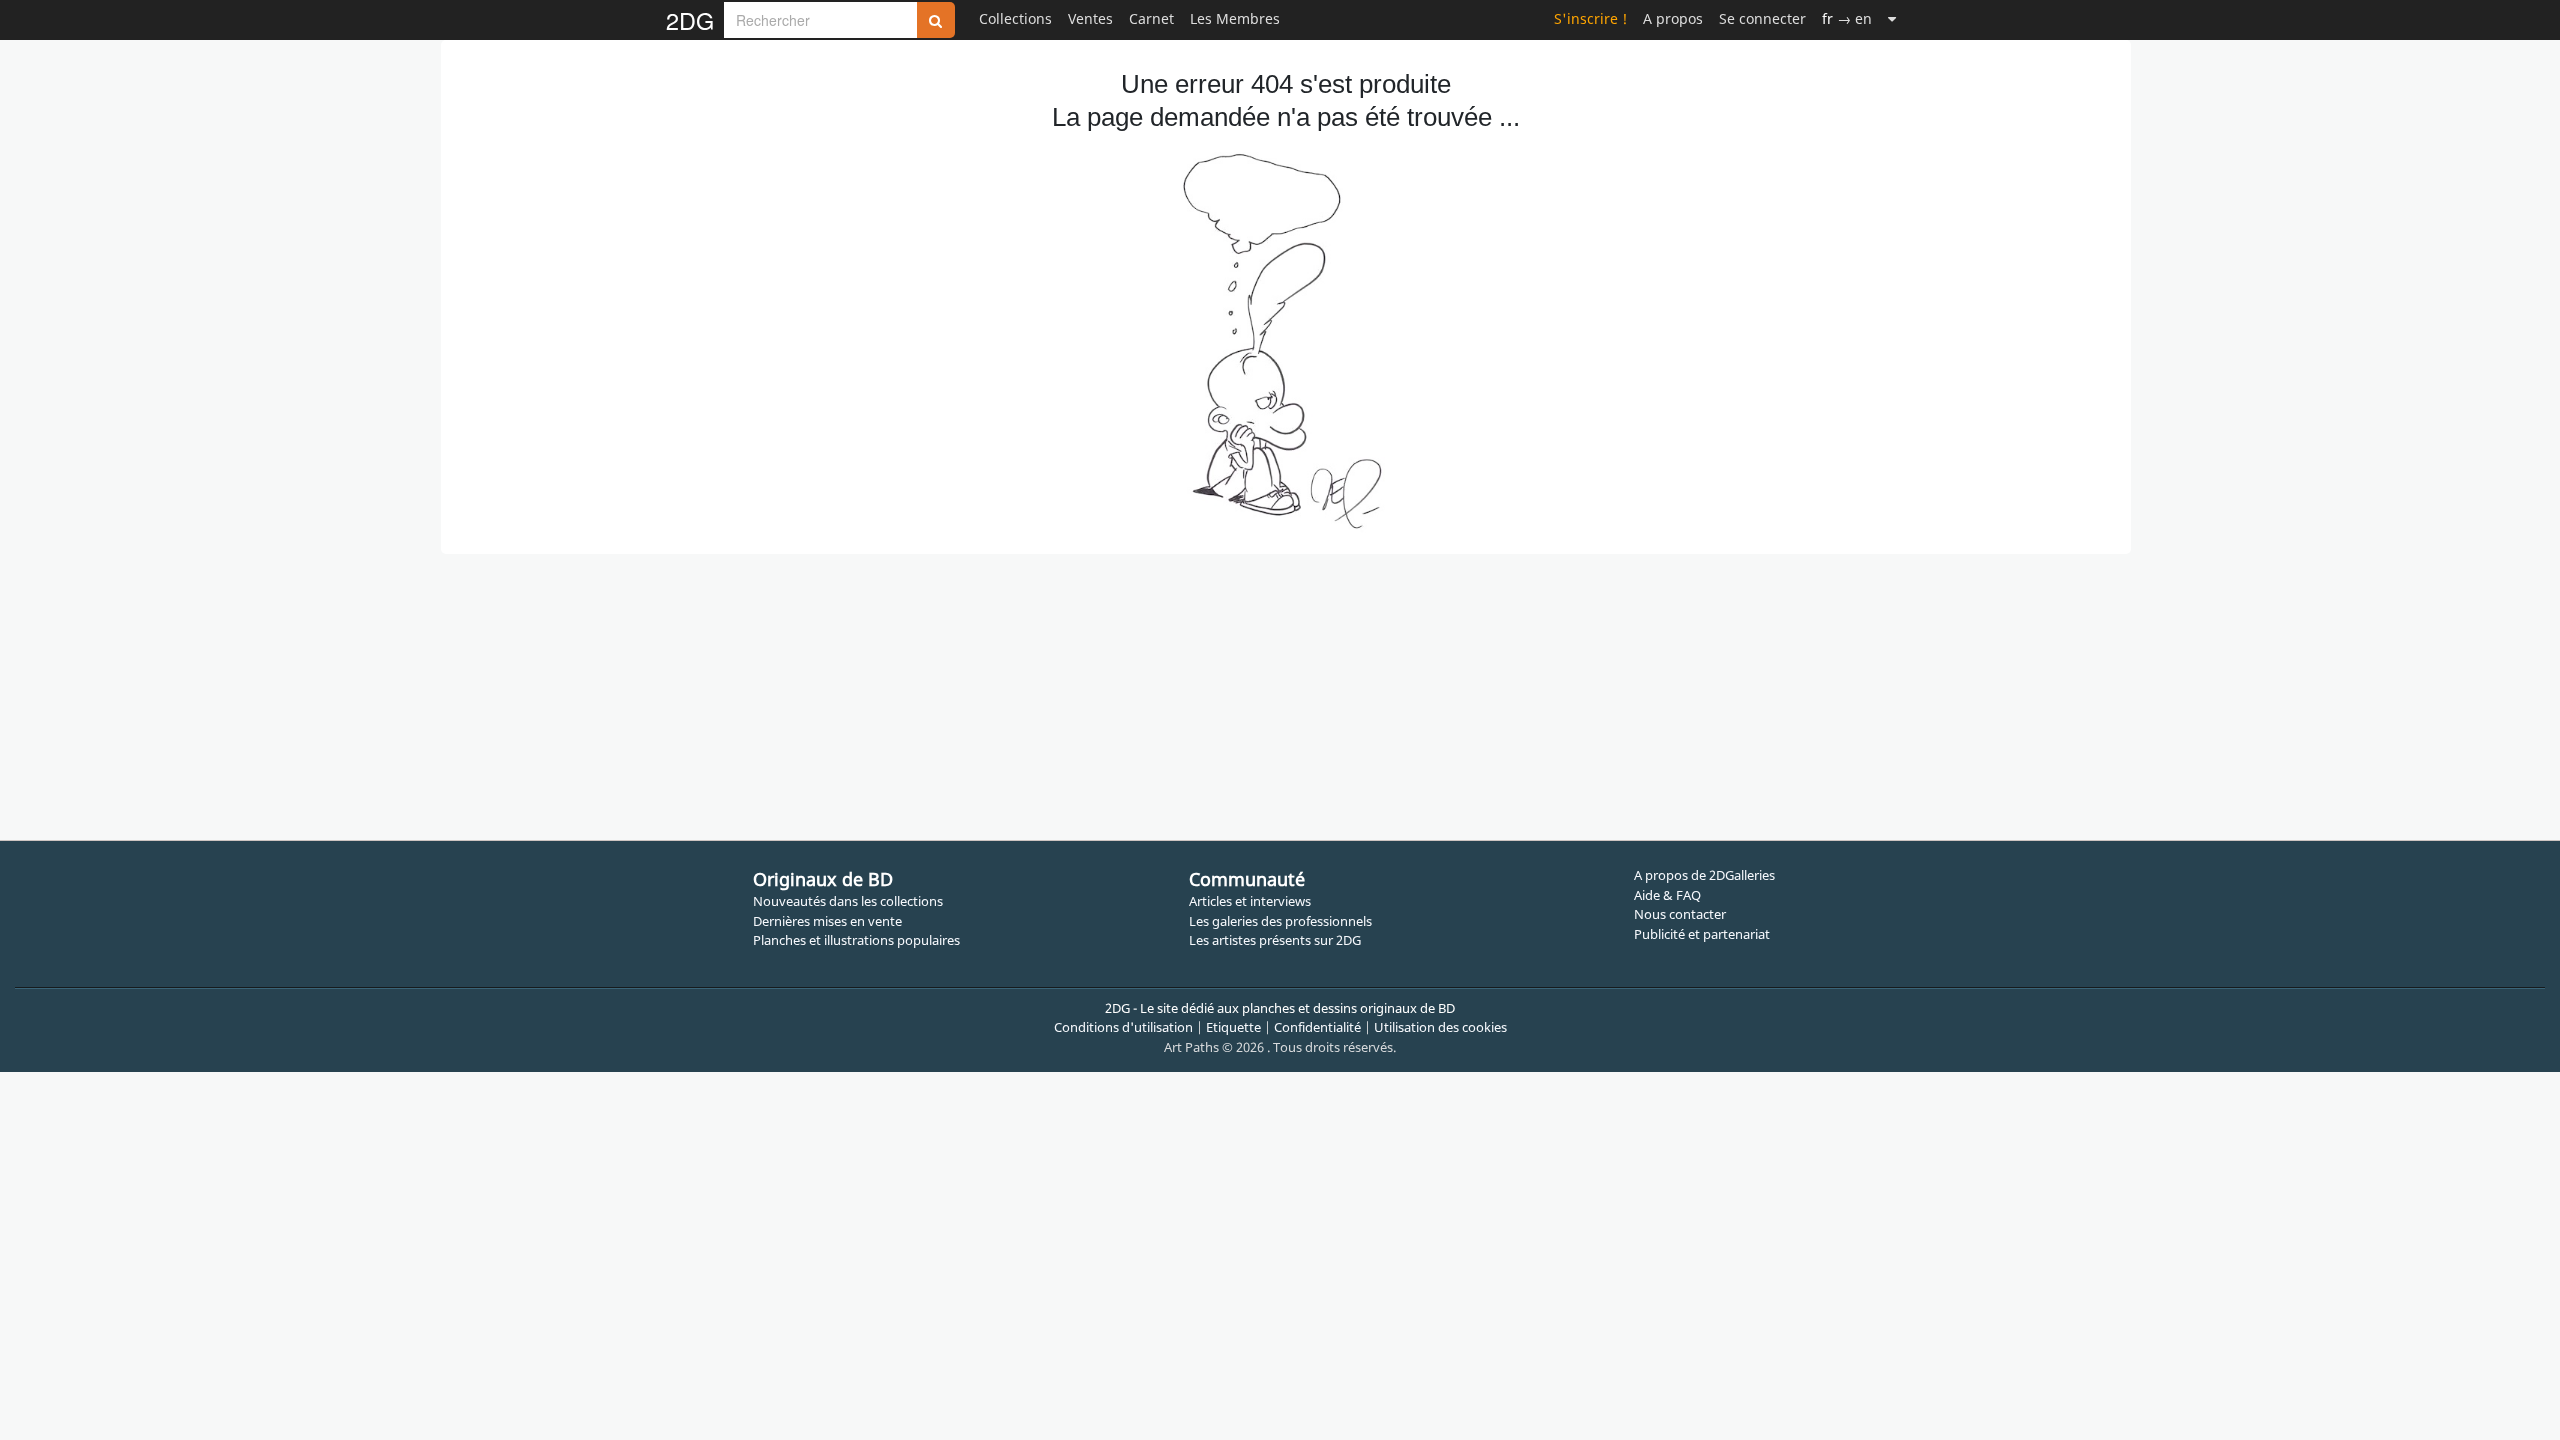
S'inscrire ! (1590, 18)
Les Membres (1235, 18)
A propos (1673, 18)
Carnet (1151, 18)
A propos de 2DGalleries (1704, 875)
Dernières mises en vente (827, 921)
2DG (690, 20)
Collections (1015, 18)
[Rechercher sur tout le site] (936, 20)
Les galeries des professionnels (1280, 921)
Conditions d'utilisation (1123, 1027)
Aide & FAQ (1667, 895)
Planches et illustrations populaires (856, 940)
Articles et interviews (1250, 901)
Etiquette (1233, 1027)
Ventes (1090, 18)
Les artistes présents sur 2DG (1275, 940)
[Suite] (1892, 18)
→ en (1847, 18)
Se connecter (1762, 18)
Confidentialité (1317, 1027)
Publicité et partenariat (1702, 934)
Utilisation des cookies (1440, 1027)
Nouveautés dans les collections (848, 901)
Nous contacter (1680, 914)
